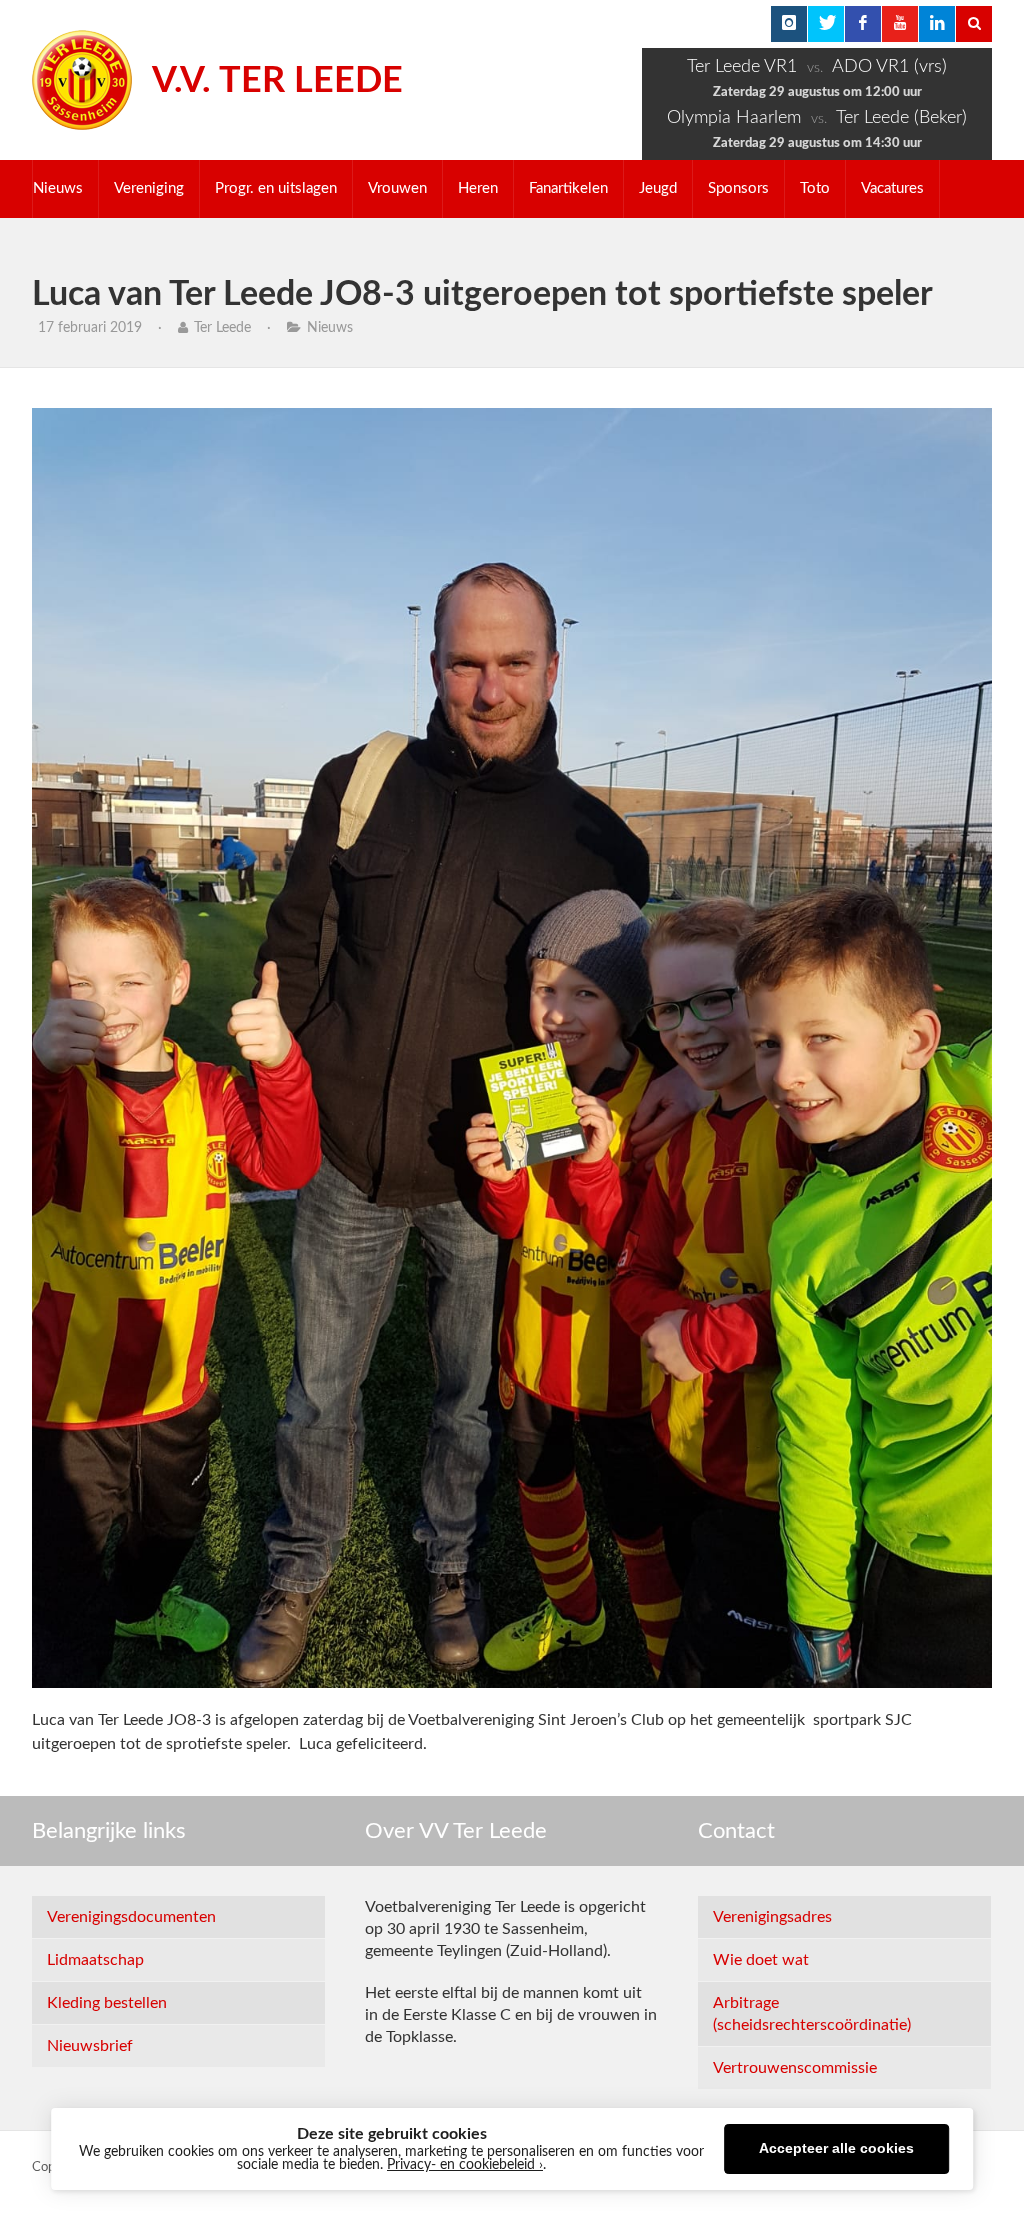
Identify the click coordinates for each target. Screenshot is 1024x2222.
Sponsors (738, 188)
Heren (478, 188)
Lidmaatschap (95, 1960)
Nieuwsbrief (90, 2046)
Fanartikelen (568, 188)
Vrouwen (397, 188)
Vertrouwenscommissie (795, 2068)
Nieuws (58, 188)
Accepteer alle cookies (836, 2148)
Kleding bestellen (107, 2003)
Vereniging (149, 188)
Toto (815, 188)
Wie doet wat (761, 1960)
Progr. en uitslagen (276, 188)
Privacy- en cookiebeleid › (465, 2165)
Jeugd (658, 188)
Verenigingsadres (772, 1917)
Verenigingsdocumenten (131, 1917)
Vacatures (892, 188)
